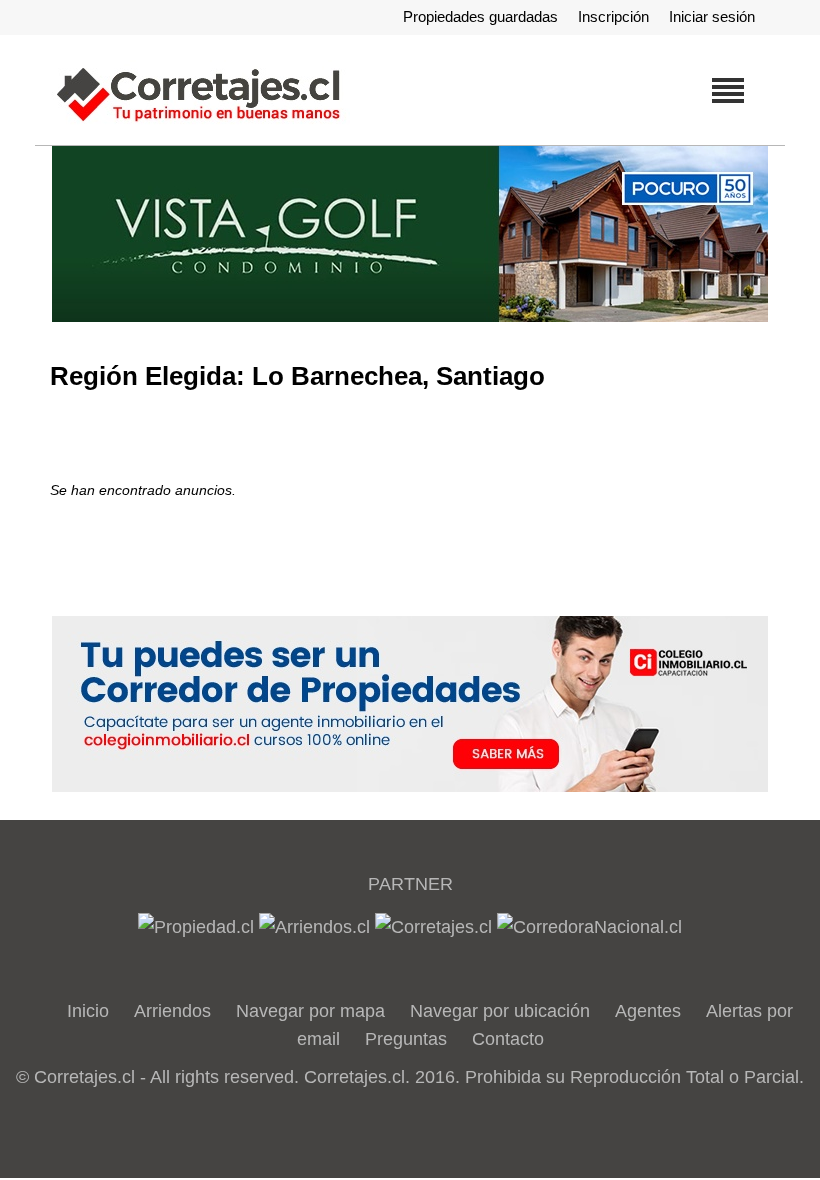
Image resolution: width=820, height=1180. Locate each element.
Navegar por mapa (310, 1011)
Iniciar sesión (712, 16)
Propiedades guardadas (480, 16)
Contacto (508, 1039)
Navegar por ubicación (500, 1011)
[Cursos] (410, 234)
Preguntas (406, 1039)
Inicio (88, 1011)
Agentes (648, 1011)
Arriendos (172, 1011)
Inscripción (613, 16)
